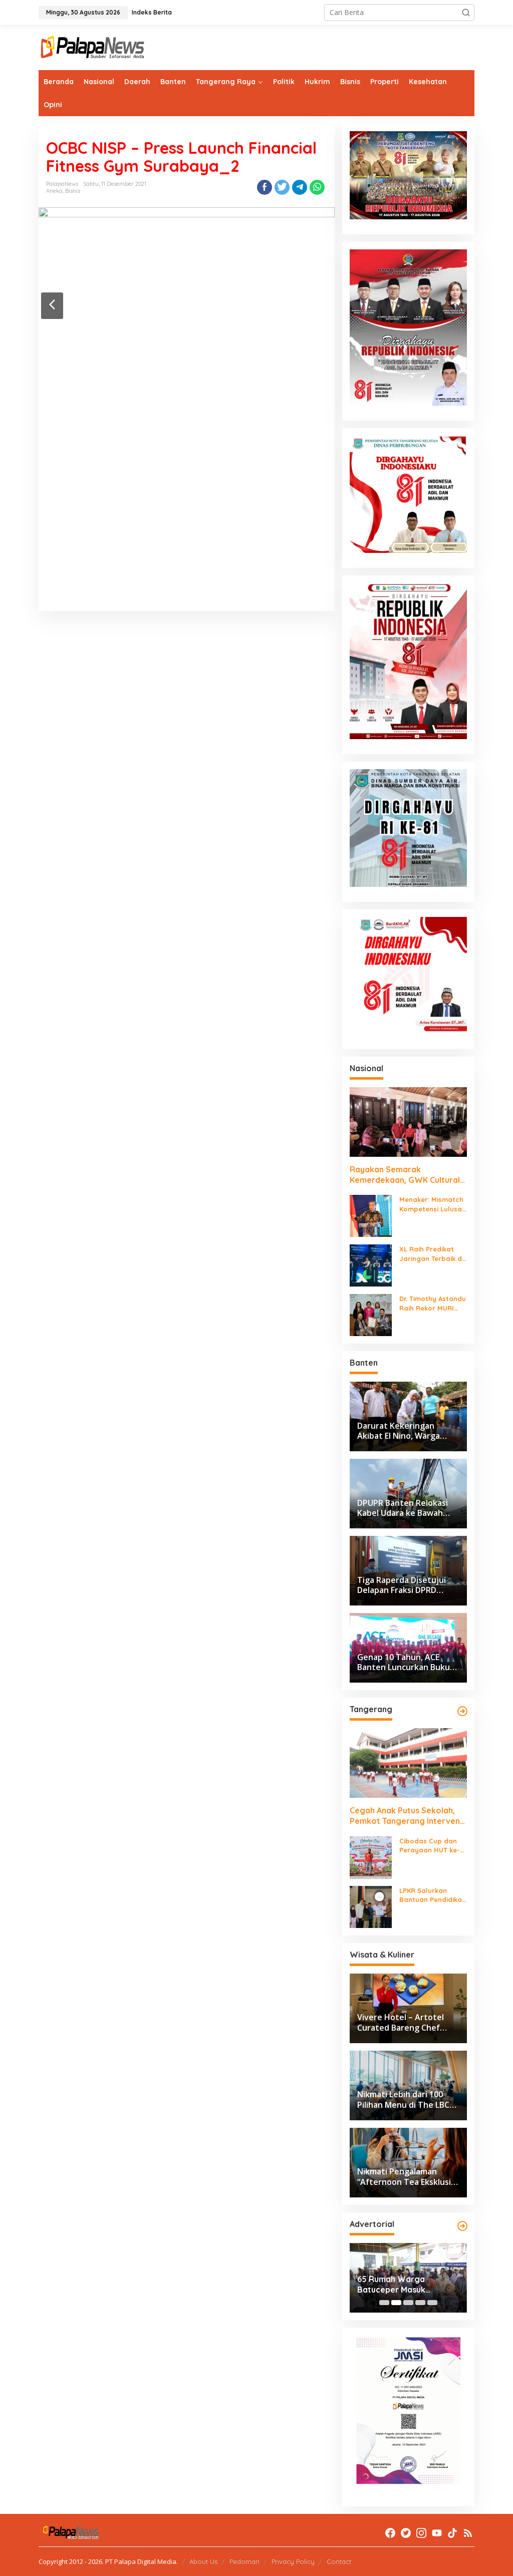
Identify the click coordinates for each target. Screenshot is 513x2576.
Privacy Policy (293, 2561)
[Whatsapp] (317, 187)
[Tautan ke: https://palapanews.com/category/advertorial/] (462, 2226)
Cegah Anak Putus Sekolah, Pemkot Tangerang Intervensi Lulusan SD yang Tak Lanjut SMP (408, 1816)
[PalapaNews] (93, 47)
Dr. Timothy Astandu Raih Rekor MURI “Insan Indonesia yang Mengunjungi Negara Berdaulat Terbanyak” (433, 1303)
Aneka (54, 191)
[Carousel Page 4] (420, 2303)
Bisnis (73, 191)
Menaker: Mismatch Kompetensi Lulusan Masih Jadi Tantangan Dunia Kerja (433, 1204)
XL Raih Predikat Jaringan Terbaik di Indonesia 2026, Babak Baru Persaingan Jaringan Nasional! (431, 1254)
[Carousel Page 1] (384, 2303)
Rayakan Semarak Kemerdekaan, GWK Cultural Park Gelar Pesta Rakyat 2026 (408, 1175)
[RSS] (468, 2533)
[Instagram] (421, 2533)
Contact (339, 2561)
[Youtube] (437, 2533)
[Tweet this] (282, 187)
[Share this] (265, 187)
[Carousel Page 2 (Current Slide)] (396, 2303)
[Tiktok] (452, 2533)
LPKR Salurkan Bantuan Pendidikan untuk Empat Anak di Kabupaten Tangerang (433, 1895)
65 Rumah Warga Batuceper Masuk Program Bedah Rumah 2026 (403, 2285)
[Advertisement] (187, 522)
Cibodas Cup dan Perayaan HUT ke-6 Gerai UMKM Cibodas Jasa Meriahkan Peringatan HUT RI (432, 1846)
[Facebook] (390, 2533)
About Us (203, 2561)
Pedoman (244, 2561)
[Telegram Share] (300, 187)
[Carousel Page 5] (432, 2303)
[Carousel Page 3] (408, 2303)
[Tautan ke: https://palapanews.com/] (462, 1711)
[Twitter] (406, 2533)
